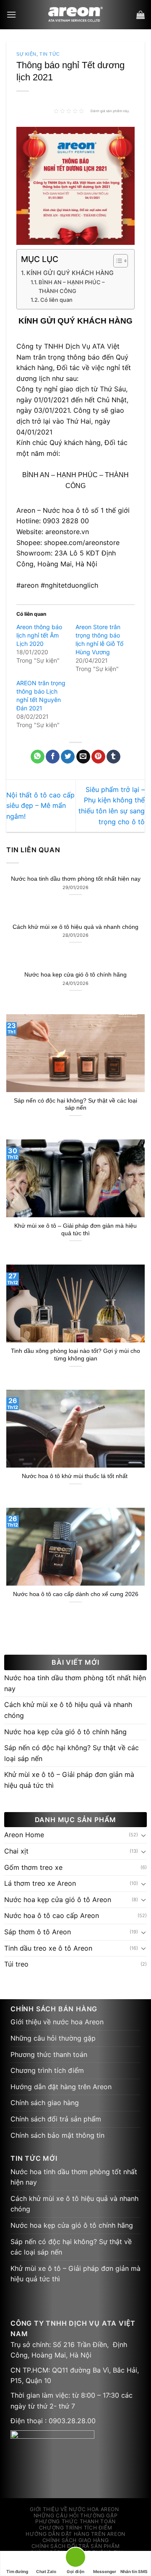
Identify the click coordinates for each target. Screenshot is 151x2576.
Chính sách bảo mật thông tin (57, 2135)
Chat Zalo (46, 2571)
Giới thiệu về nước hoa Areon (57, 2022)
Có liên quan (56, 300)
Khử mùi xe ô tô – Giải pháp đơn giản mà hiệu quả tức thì (75, 1230)
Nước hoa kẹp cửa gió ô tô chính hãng (75, 975)
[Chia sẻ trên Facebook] (53, 757)
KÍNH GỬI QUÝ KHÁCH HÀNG (70, 273)
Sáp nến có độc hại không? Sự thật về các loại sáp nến (75, 1104)
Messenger (105, 2571)
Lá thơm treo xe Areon (40, 1883)
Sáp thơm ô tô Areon (38, 1932)
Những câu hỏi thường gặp (53, 2038)
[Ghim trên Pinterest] (98, 757)
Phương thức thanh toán (49, 2054)
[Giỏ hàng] (141, 15)
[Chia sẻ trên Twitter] (68, 757)
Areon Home (24, 1835)
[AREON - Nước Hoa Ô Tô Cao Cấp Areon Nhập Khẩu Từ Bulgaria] (76, 15)
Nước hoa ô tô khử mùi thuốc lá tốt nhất (75, 1476)
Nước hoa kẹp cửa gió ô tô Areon (58, 1900)
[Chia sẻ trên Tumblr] (113, 757)
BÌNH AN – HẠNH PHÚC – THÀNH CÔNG (72, 287)
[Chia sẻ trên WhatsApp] (38, 757)
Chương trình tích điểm (47, 2070)
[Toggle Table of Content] (116, 261)
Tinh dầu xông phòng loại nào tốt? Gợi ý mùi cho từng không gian (75, 1355)
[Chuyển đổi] (143, 1835)
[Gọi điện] (75, 2559)
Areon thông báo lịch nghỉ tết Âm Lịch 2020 (39, 635)
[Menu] (11, 14)
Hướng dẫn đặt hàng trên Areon (61, 2087)
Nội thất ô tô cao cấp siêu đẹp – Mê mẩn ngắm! (40, 806)
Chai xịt (16, 1851)
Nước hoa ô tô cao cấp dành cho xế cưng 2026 (76, 1594)
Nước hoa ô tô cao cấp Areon (52, 1915)
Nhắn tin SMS (134, 2571)
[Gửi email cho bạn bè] (83, 757)
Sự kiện (26, 54)
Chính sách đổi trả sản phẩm (56, 2119)
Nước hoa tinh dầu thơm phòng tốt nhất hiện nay (76, 879)
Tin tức (50, 54)
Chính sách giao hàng (45, 2103)
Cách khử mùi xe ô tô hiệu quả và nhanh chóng (75, 927)
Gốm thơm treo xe (33, 1867)
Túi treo (16, 1964)
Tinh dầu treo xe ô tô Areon (48, 1948)
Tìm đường (17, 2571)
